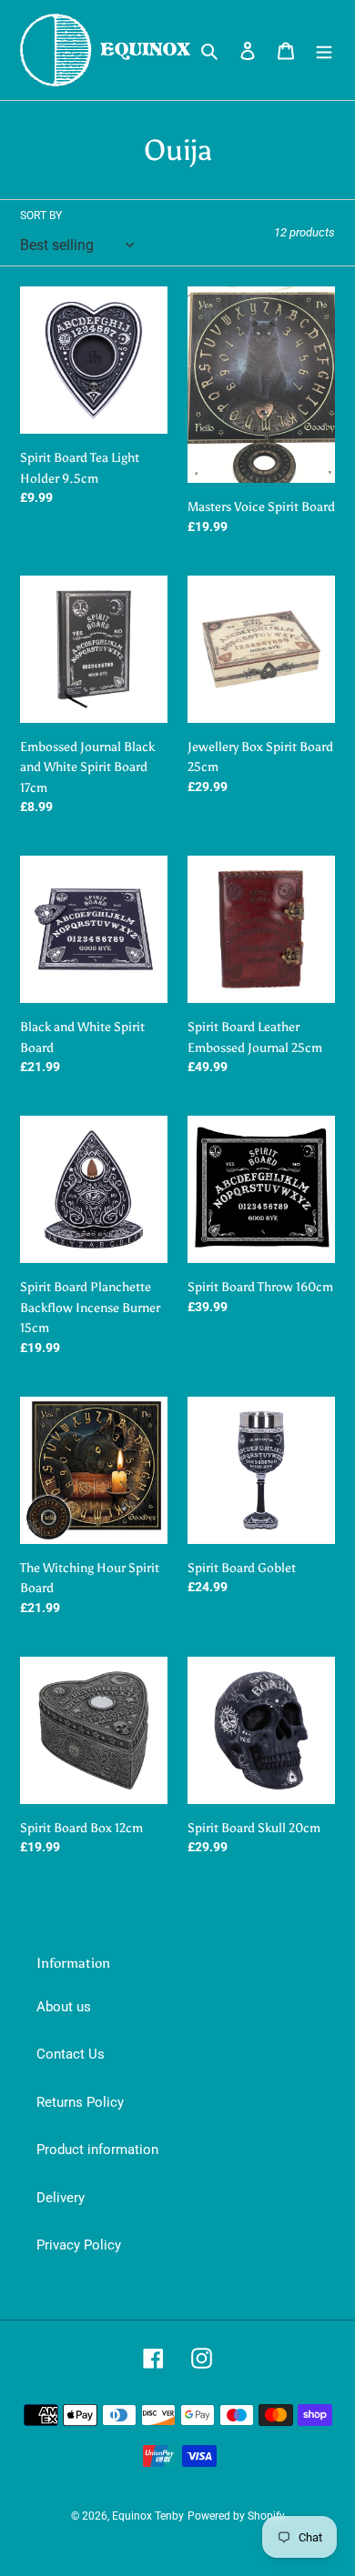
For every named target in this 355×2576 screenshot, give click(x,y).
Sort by (41, 216)
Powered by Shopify (236, 2516)
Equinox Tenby (148, 2516)
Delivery (61, 2198)
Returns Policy (80, 2102)
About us (64, 2007)
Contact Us (71, 2054)
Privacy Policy (79, 2245)
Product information (97, 2150)
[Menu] (324, 50)
